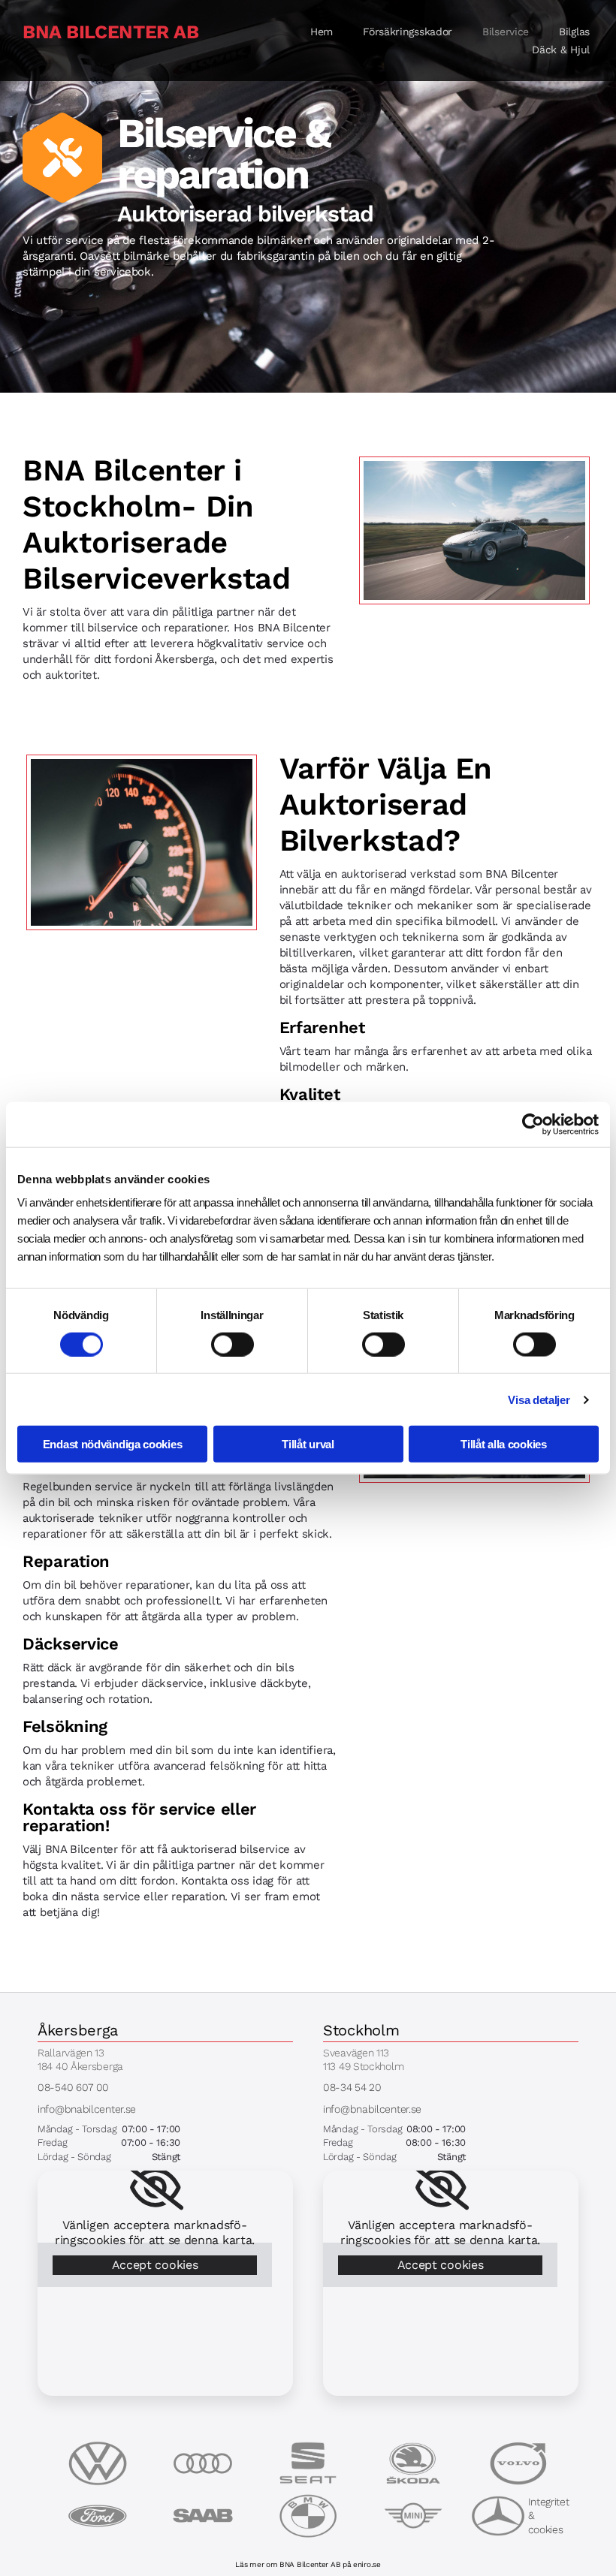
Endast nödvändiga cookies (113, 1444)
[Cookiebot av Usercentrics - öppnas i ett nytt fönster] (533, 1124)
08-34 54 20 (352, 2087)
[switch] (233, 1344)
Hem (322, 32)
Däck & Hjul (561, 50)
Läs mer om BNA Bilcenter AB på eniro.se (308, 2564)
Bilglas (574, 32)
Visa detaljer (539, 1399)
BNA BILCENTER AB (110, 32)
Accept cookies (155, 2265)
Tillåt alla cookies (503, 1444)
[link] (155, 2188)
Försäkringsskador (408, 32)
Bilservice (506, 32)
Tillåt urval (308, 1444)
